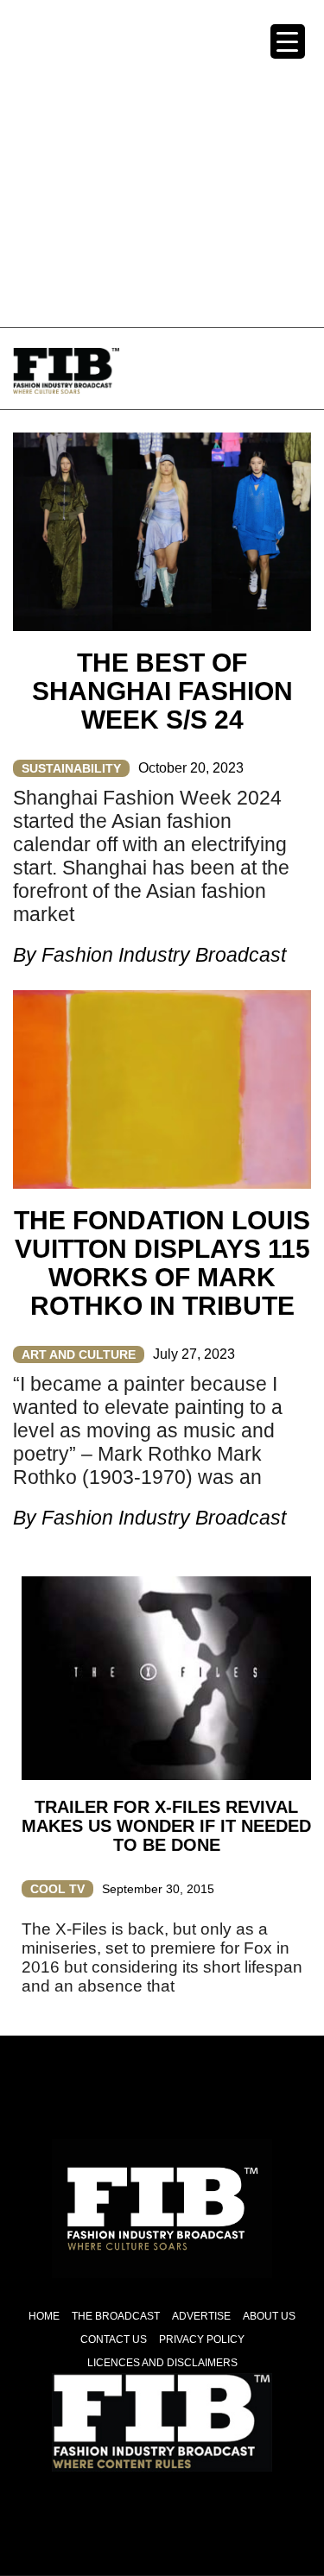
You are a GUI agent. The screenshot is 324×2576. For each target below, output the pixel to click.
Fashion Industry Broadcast (164, 955)
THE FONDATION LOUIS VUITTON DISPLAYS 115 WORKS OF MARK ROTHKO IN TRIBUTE (162, 1263)
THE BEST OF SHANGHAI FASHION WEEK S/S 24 (162, 691)
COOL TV (57, 1889)
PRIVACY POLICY (202, 2339)
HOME (44, 2316)
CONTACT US (114, 2339)
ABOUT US (269, 2316)
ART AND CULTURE (79, 1354)
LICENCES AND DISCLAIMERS (162, 2363)
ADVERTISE (201, 2316)
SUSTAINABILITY (71, 768)
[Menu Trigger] (288, 41)
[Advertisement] (162, 162)
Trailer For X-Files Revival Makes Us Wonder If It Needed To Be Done (166, 1826)
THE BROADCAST (116, 2316)
